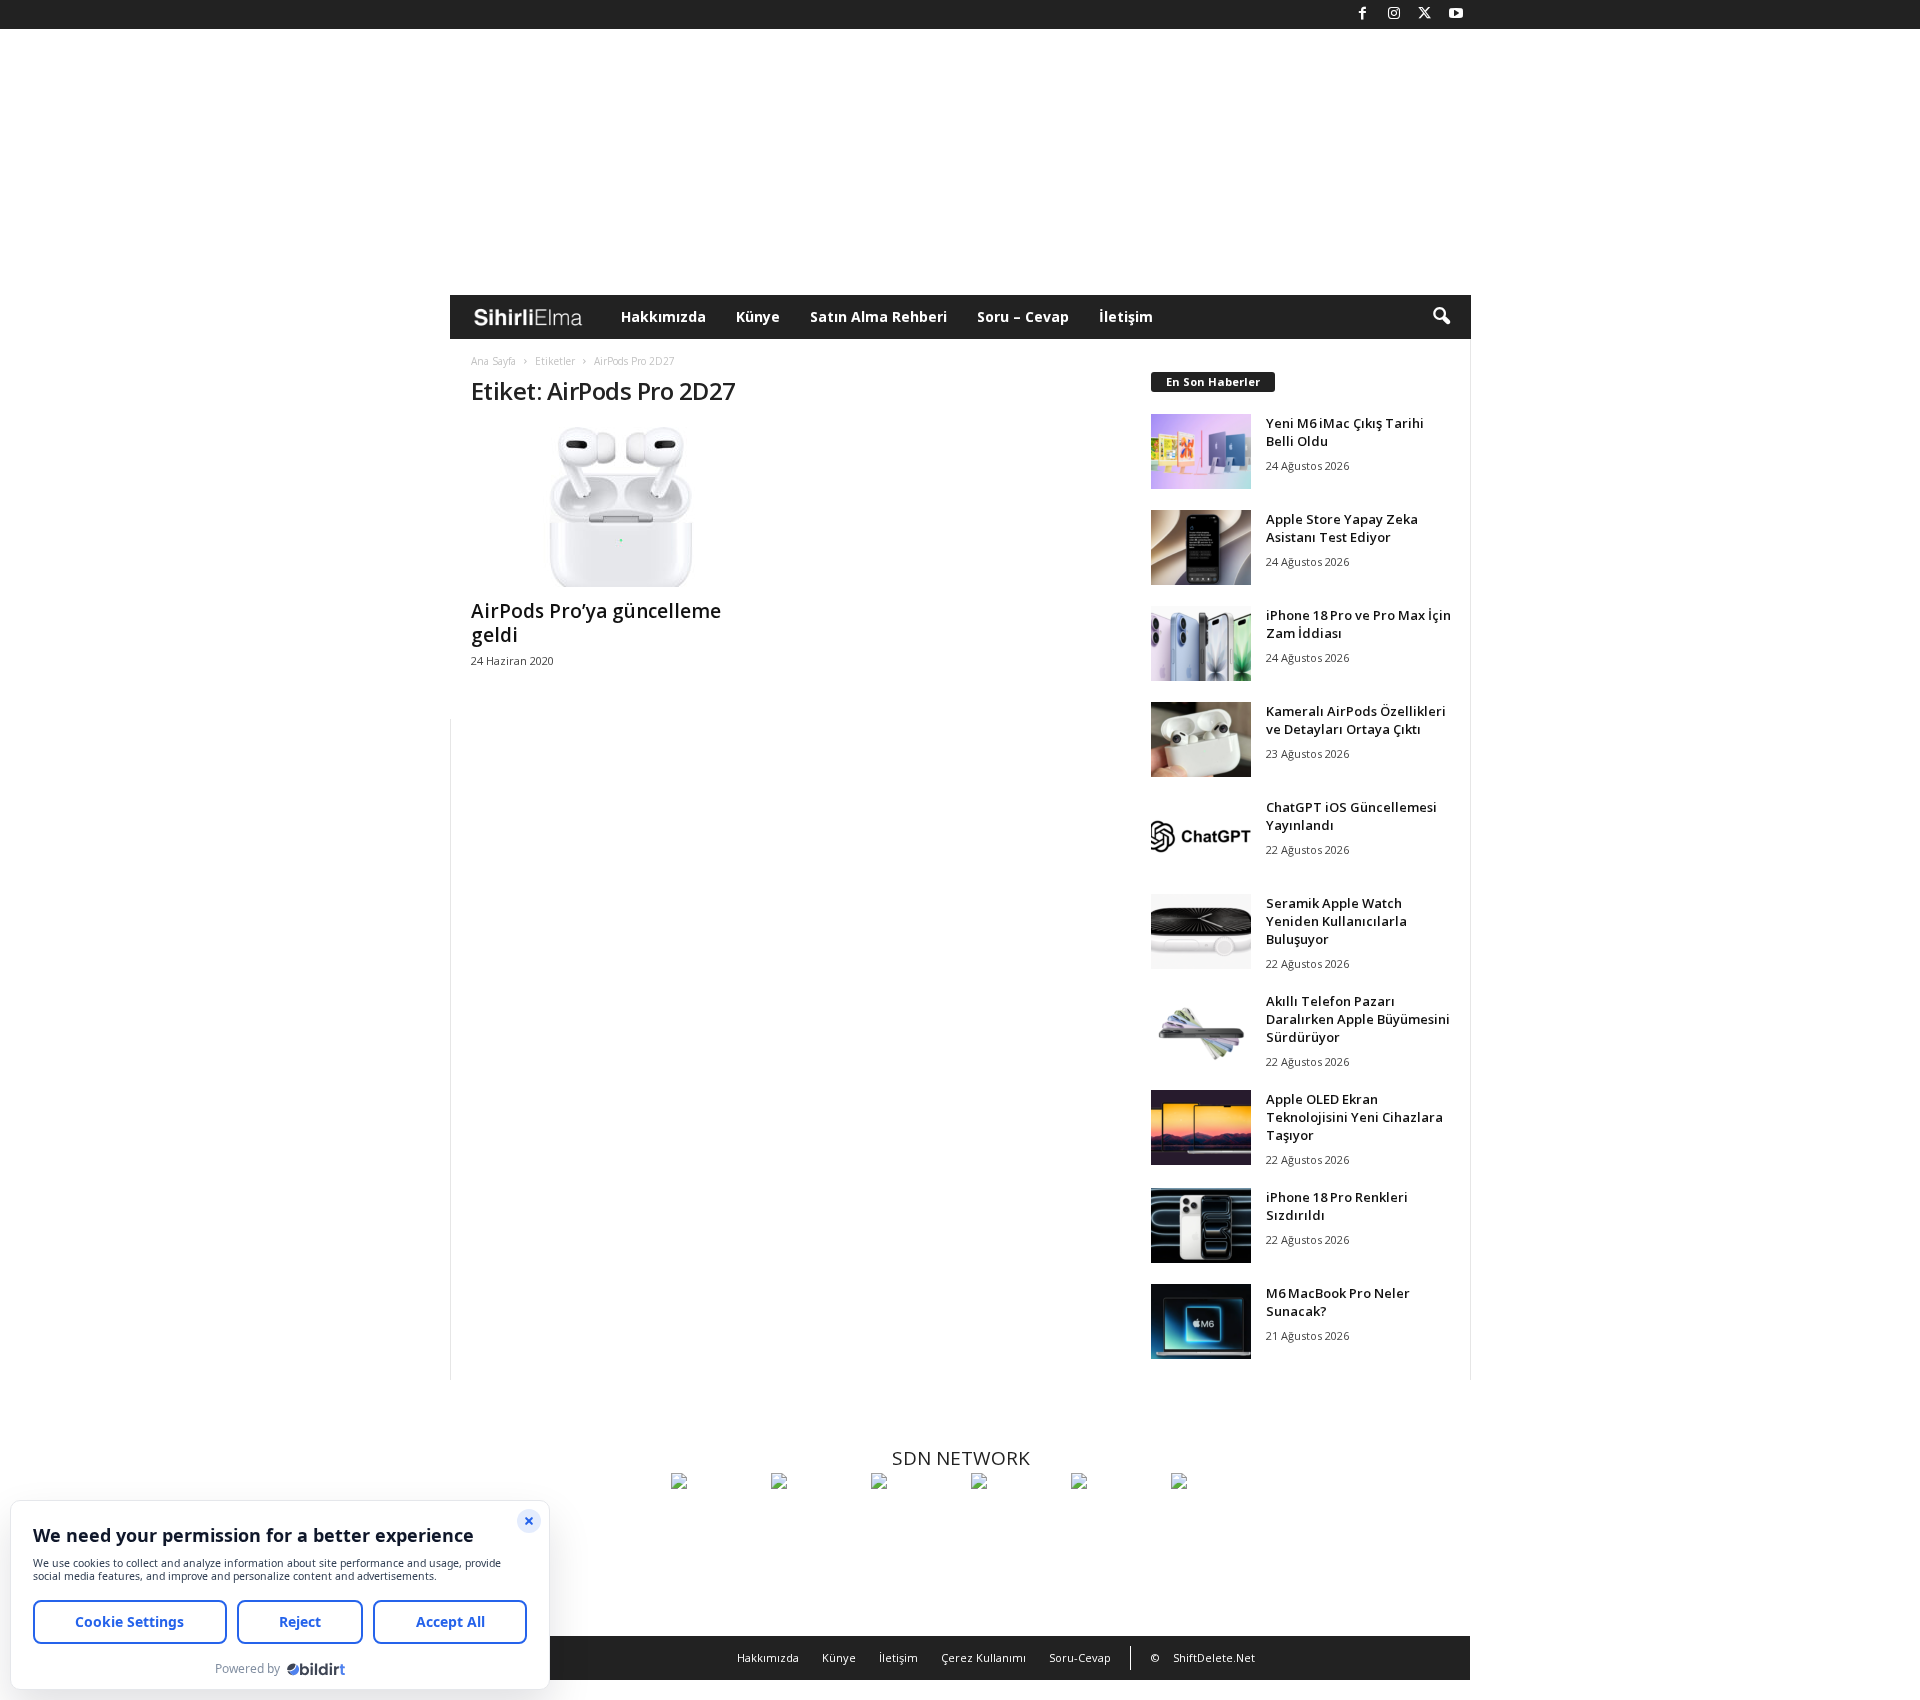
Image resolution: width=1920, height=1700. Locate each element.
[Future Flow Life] (1216, 1518)
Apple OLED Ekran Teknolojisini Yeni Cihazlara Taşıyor (1354, 1117)
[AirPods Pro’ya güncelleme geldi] (621, 507)
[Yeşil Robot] (916, 1518)
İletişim (1126, 316)
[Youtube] (1456, 14)
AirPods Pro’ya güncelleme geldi (596, 623)
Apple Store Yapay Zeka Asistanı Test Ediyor (1342, 528)
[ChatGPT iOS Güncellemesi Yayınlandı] (1201, 835)
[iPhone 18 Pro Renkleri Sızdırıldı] (1201, 1225)
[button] (1441, 317)
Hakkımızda (663, 316)
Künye (758, 316)
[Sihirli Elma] (816, 1518)
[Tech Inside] (1016, 1518)
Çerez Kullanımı (983, 1657)
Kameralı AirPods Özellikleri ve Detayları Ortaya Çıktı (1356, 720)
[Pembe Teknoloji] (1116, 1518)
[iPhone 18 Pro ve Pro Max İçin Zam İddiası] (1201, 643)
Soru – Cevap (1023, 316)
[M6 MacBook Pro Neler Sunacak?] (1201, 1321)
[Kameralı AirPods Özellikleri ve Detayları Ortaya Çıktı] (1201, 739)
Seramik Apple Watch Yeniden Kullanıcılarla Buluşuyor (1336, 921)
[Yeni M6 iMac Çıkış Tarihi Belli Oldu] (1201, 451)
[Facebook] (1363, 14)
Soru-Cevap (1080, 1657)
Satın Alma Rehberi (878, 316)
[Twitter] (1425, 14)
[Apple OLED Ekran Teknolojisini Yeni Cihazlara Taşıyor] (1201, 1127)
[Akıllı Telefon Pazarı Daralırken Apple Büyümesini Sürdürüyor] (1201, 1029)
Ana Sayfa (493, 361)
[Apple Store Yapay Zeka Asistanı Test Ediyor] (1201, 547)
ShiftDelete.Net (1214, 1657)
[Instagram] (1394, 14)
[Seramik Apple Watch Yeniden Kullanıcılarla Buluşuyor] (1201, 931)
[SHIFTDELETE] (716, 1518)
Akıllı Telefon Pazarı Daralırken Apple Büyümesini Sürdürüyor (1358, 1019)
